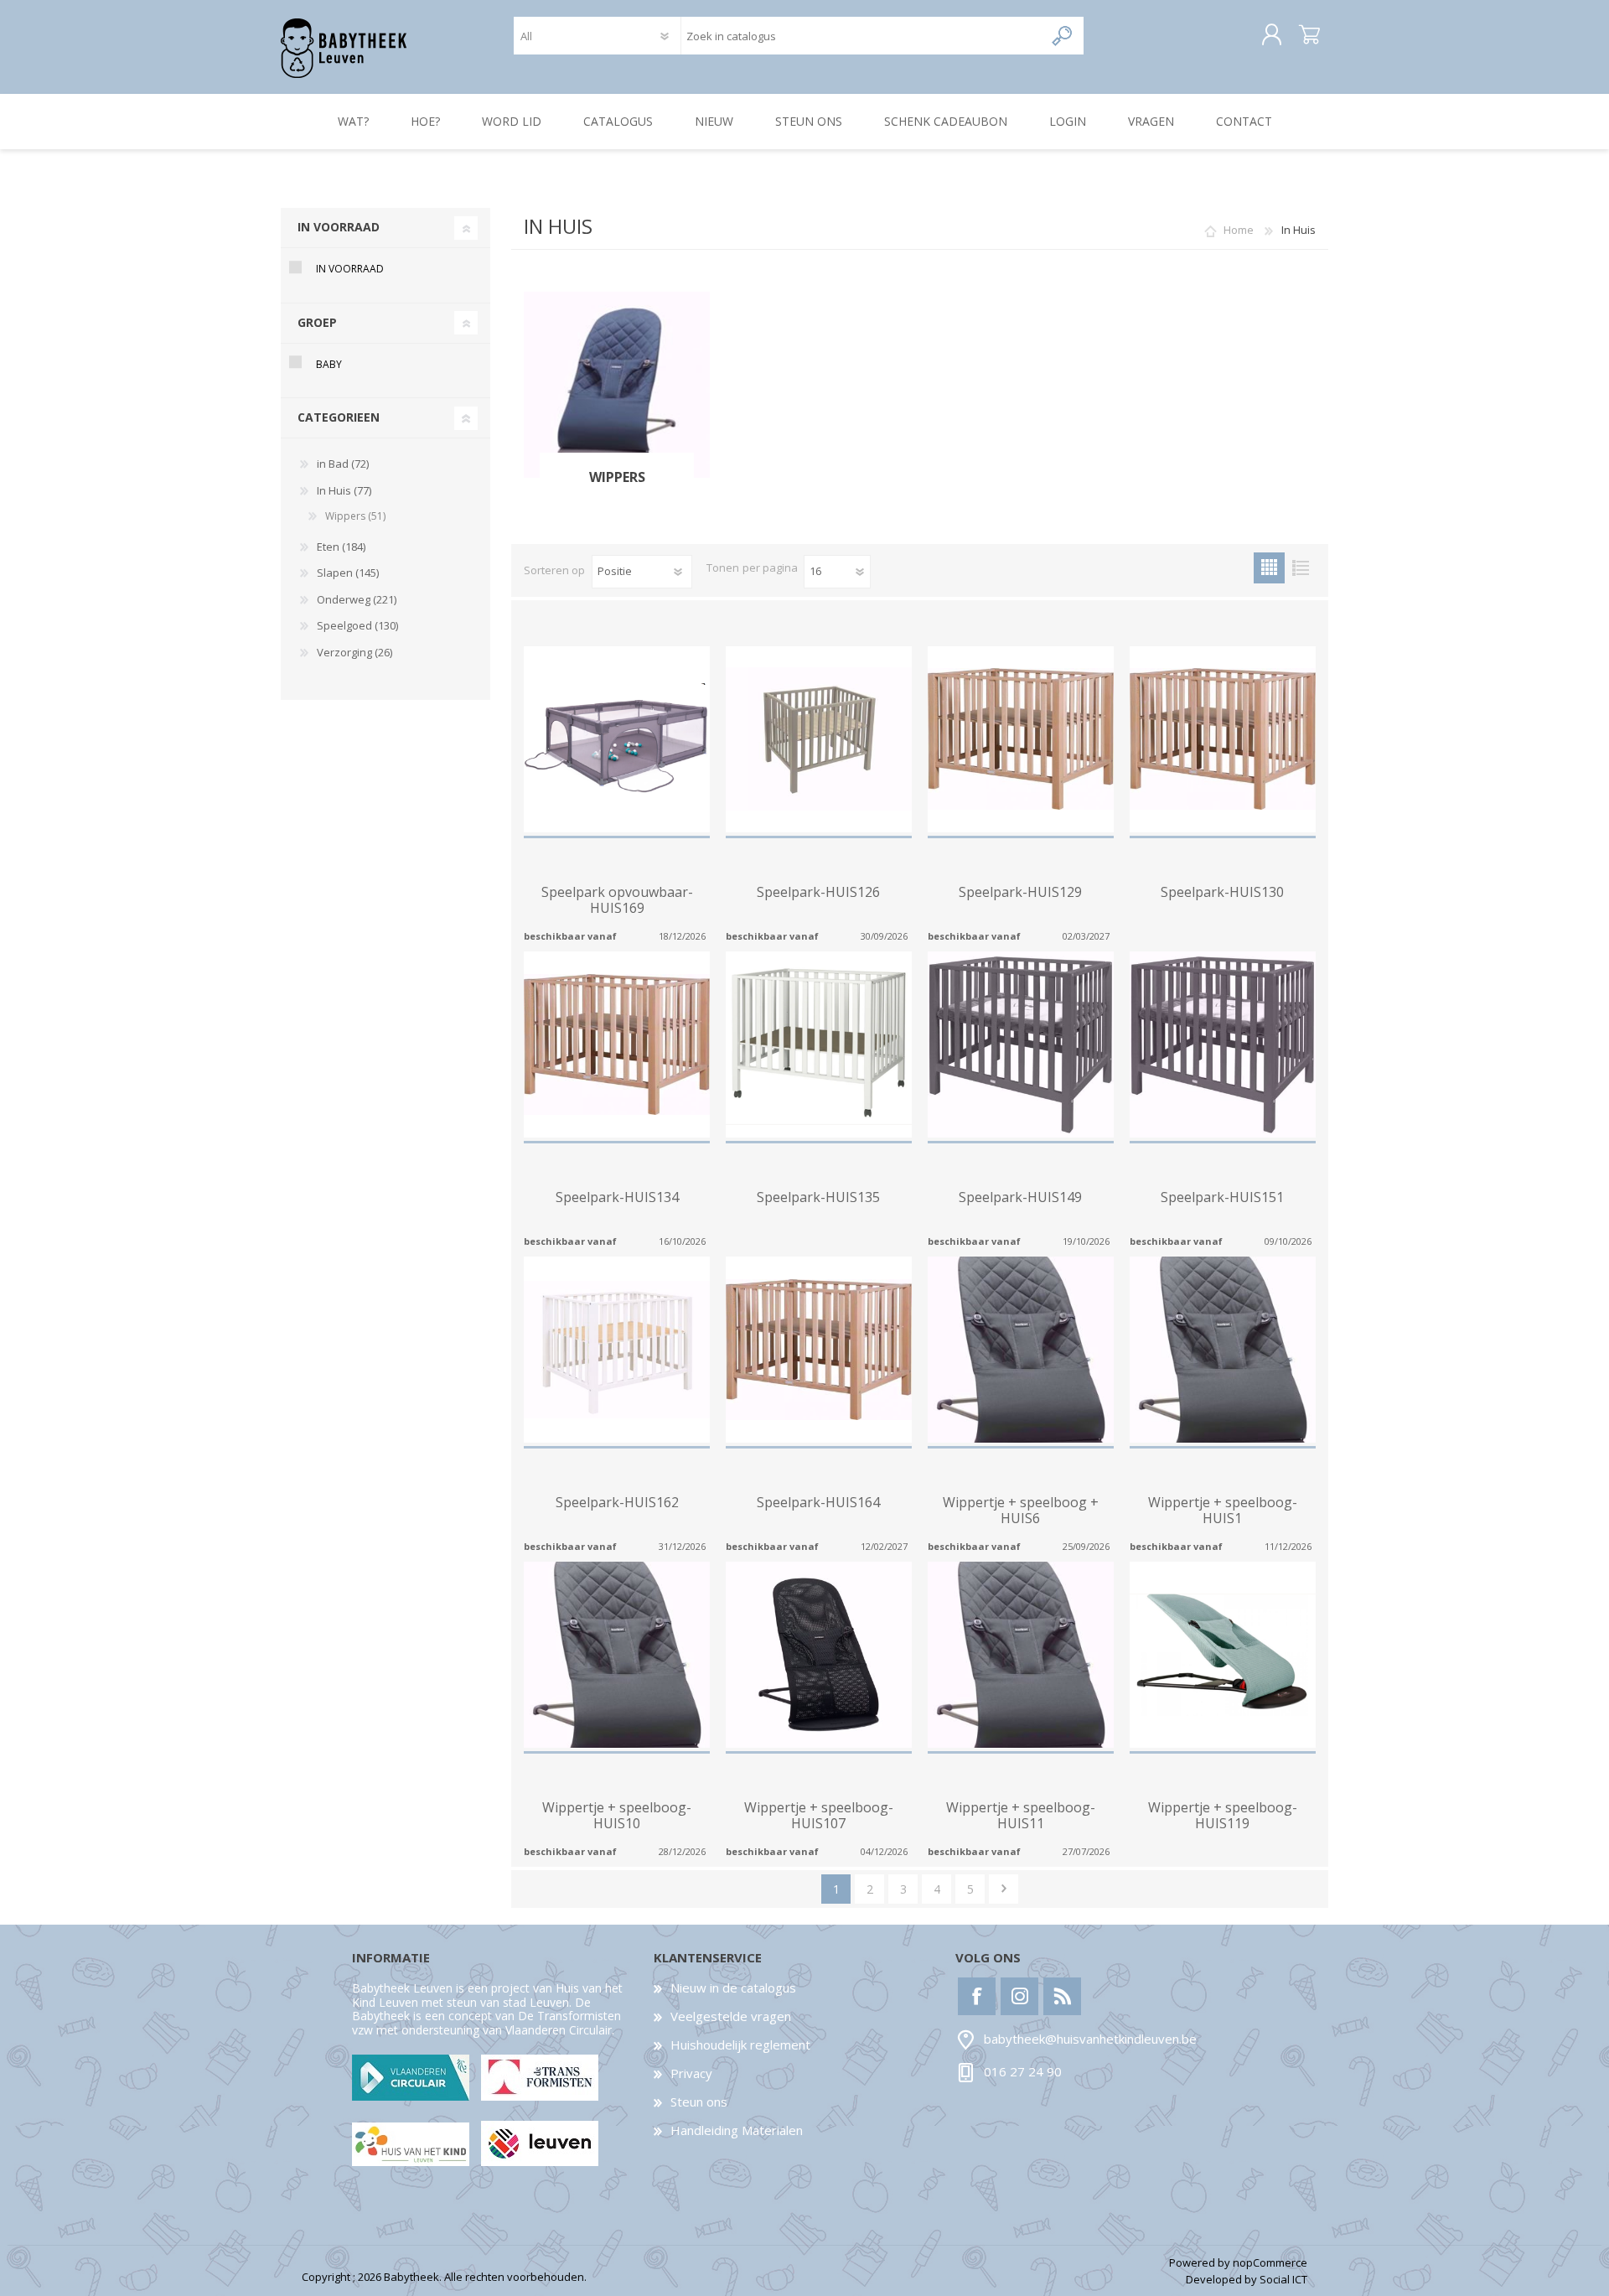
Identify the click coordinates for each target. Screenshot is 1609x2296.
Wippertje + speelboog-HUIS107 (819, 1816)
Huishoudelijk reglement (740, 2045)
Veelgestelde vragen (731, 2016)
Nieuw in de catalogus (733, 1988)
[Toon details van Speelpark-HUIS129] (1021, 739)
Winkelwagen (1309, 35)
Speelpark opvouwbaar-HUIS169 (617, 900)
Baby (329, 364)
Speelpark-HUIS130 (1222, 892)
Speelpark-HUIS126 (818, 892)
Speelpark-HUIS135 (818, 1197)
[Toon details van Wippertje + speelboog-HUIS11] (1021, 1655)
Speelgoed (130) (357, 625)
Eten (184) (341, 547)
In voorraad (350, 269)
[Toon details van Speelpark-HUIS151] (1223, 1044)
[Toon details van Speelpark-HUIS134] (617, 1044)
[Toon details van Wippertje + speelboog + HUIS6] (1021, 1350)
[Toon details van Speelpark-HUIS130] (1223, 739)
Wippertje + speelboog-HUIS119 (1223, 1816)
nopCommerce (1270, 2262)
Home (1239, 230)
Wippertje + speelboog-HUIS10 (617, 1816)
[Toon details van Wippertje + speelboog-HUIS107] (819, 1655)
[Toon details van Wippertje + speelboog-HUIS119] (1223, 1655)
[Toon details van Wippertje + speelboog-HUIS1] (1223, 1350)
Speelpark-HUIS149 (1020, 1197)
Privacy (691, 2073)
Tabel (1269, 568)
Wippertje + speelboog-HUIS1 (1223, 1511)
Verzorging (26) (354, 652)
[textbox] (862, 36)
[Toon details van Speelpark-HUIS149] (1021, 1044)
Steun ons (699, 2102)
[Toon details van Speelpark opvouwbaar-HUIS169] (617, 739)
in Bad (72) (343, 464)
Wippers (617, 477)
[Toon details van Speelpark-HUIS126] (819, 739)
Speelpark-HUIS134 (617, 1197)
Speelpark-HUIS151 (1222, 1197)
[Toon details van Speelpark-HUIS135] (819, 1044)
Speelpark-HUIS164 (818, 1503)
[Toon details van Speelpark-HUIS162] (617, 1350)
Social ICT (1283, 2279)
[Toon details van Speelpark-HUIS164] (819, 1350)
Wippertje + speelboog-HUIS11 (1021, 1816)
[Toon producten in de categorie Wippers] (617, 385)
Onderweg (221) (357, 599)
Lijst (1300, 568)
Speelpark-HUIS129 (1020, 892)
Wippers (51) (355, 516)
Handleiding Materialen (737, 2130)
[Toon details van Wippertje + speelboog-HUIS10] (617, 1655)
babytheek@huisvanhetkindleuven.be (1090, 2039)
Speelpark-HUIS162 (617, 1503)
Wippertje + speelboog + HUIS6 (1021, 1511)
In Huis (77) (344, 490)
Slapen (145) (348, 573)
